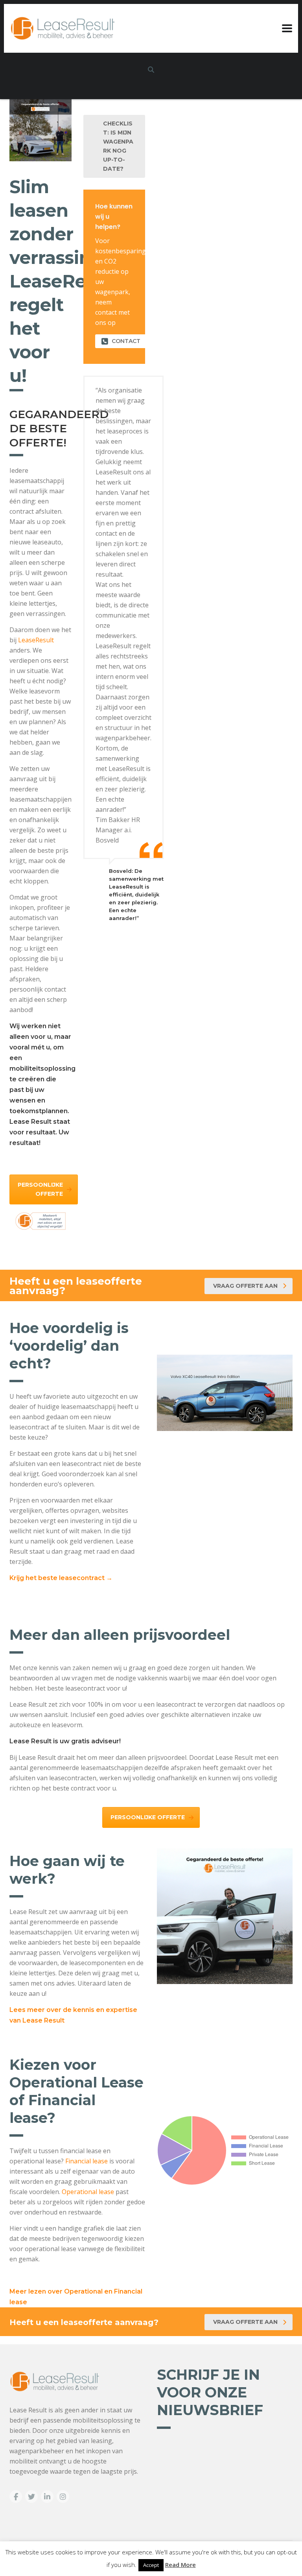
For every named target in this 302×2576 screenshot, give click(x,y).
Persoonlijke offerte (40, 1189)
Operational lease (88, 2192)
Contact (126, 341)
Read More (180, 2565)
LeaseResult (36, 640)
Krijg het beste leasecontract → (61, 1578)
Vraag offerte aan (245, 1286)
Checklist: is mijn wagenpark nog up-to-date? (118, 146)
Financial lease (87, 2161)
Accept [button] (151, 2565)
